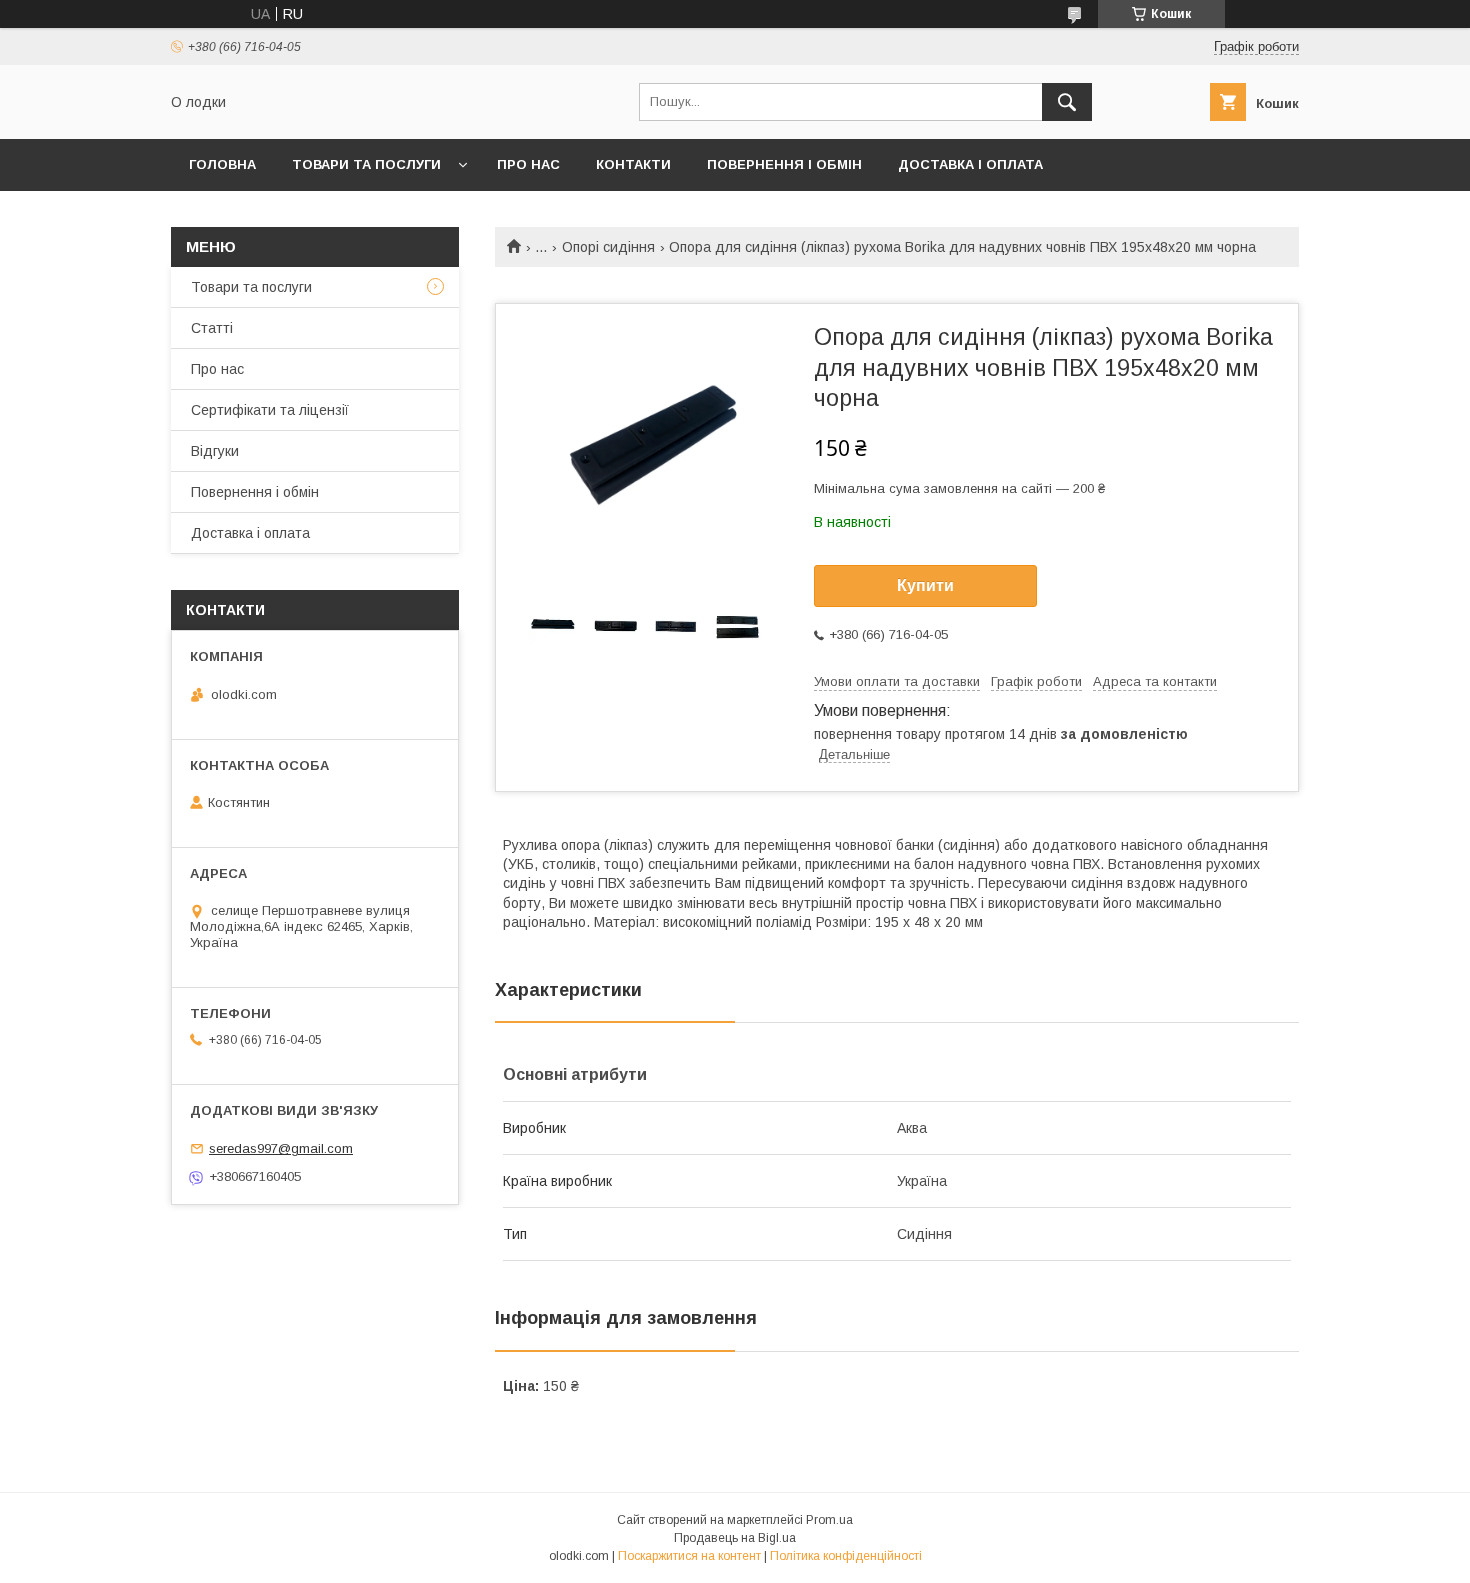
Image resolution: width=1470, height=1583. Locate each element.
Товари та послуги (366, 164)
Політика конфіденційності (846, 1556)
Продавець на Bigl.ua (735, 1538)
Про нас (528, 164)
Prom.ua (829, 1520)
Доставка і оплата (970, 164)
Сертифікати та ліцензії (270, 410)
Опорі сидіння (608, 247)
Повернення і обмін (784, 164)
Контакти (633, 164)
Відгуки (215, 451)
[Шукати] (1067, 102)
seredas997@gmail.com (281, 1148)
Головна (222, 164)
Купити (925, 585)
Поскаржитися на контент (689, 1556)
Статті (212, 328)
